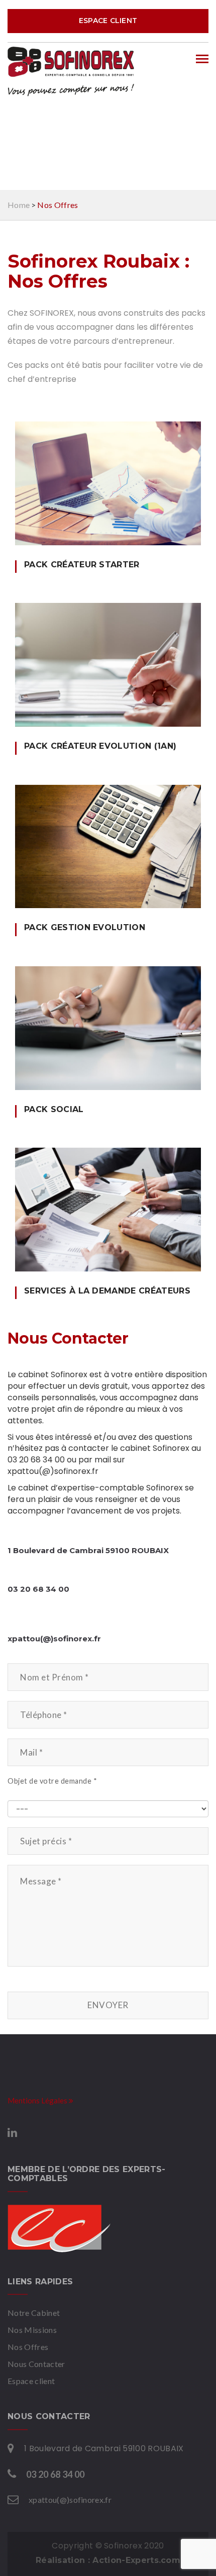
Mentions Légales (38, 2100)
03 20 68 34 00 (55, 2474)
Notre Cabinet (34, 2313)
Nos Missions (32, 2330)
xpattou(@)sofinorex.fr (70, 2500)
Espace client (31, 2381)
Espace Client (108, 21)
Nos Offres (28, 2347)
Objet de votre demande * (52, 1781)
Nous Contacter (36, 2364)
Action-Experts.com (136, 2560)
